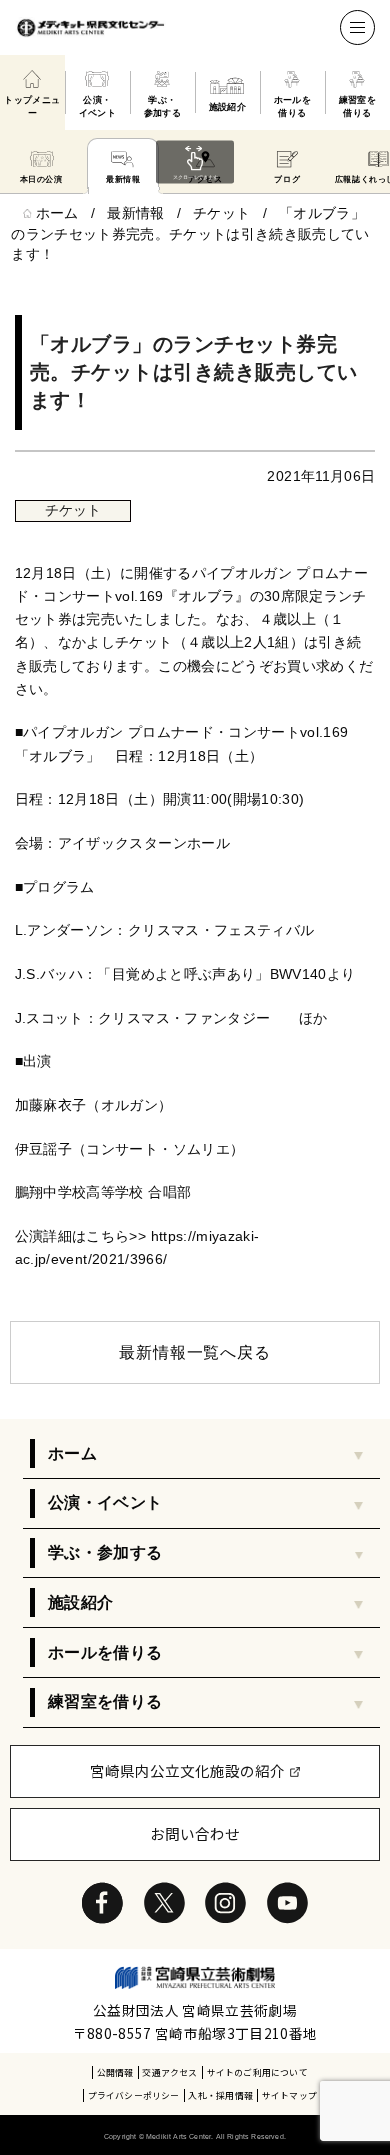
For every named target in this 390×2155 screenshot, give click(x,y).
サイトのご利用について (257, 2072)
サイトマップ (289, 2095)
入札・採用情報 (220, 2095)
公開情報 (115, 2072)
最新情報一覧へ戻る (194, 1352)
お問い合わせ (195, 1833)
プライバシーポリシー (134, 2095)
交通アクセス (169, 2072)
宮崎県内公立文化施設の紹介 (187, 1770)
